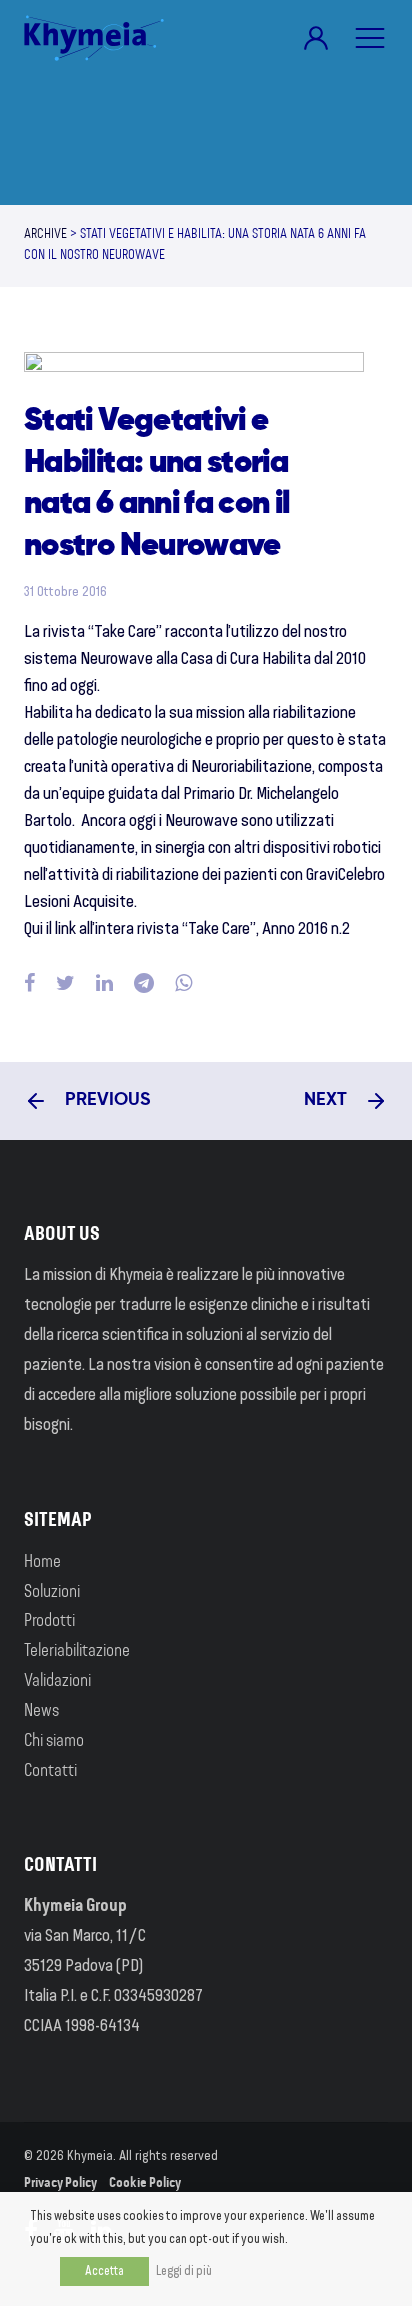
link (65, 930)
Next (328, 1100)
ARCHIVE (45, 235)
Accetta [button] (104, 2271)
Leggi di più (184, 2271)
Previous (105, 1100)
